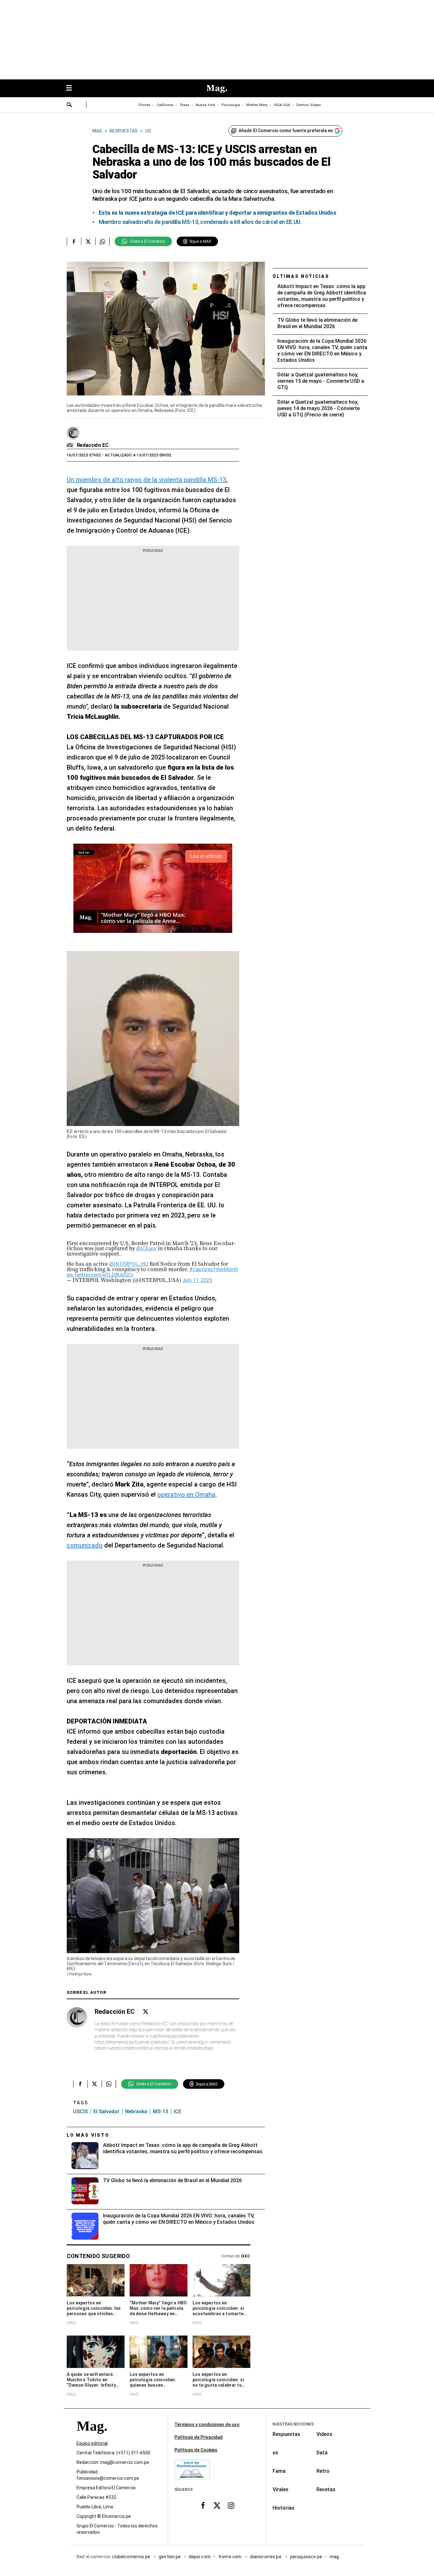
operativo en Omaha (186, 1494)
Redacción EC (93, 445)
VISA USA (282, 105)
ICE (178, 2111)
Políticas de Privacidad (199, 2437)
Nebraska (136, 2111)
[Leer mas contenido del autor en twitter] (146, 2012)
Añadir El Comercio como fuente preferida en (286, 131)
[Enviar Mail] (71, 445)
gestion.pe (170, 2557)
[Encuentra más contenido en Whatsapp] (102, 241)
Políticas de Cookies (196, 2450)
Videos (324, 2434)
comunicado (85, 1545)
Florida (144, 105)
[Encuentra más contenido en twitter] (88, 241)
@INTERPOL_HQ (129, 1264)
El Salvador (106, 2111)
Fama (279, 2471)
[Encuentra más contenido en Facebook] (74, 241)
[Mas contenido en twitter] (217, 2505)
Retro (323, 2471)
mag (334, 2557)
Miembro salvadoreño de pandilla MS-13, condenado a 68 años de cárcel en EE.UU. (200, 222)
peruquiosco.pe (306, 2557)
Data (322, 2453)
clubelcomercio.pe (132, 2557)
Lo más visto (88, 2135)
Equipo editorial (92, 2443)
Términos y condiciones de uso (207, 2424)
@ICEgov (146, 1248)
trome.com (231, 2557)
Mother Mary (257, 105)
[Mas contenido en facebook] (203, 2505)
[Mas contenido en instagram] (231, 2505)
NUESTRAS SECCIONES (293, 2424)
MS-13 (160, 2111)
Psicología (231, 105)
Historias (284, 2508)
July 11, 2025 (197, 1280)
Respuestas (286, 2434)
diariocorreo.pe (266, 2557)
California (165, 105)
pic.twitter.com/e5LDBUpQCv (100, 1275)
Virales (281, 2489)
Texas (184, 105)
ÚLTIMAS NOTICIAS (301, 276)
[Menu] (72, 88)
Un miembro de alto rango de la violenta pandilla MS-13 (146, 480)
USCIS (80, 2111)
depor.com (200, 2557)
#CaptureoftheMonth (214, 1269)
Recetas (326, 2489)
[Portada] (92, 2437)
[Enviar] (70, 105)
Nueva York (205, 105)
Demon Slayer (309, 105)
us (275, 2453)
